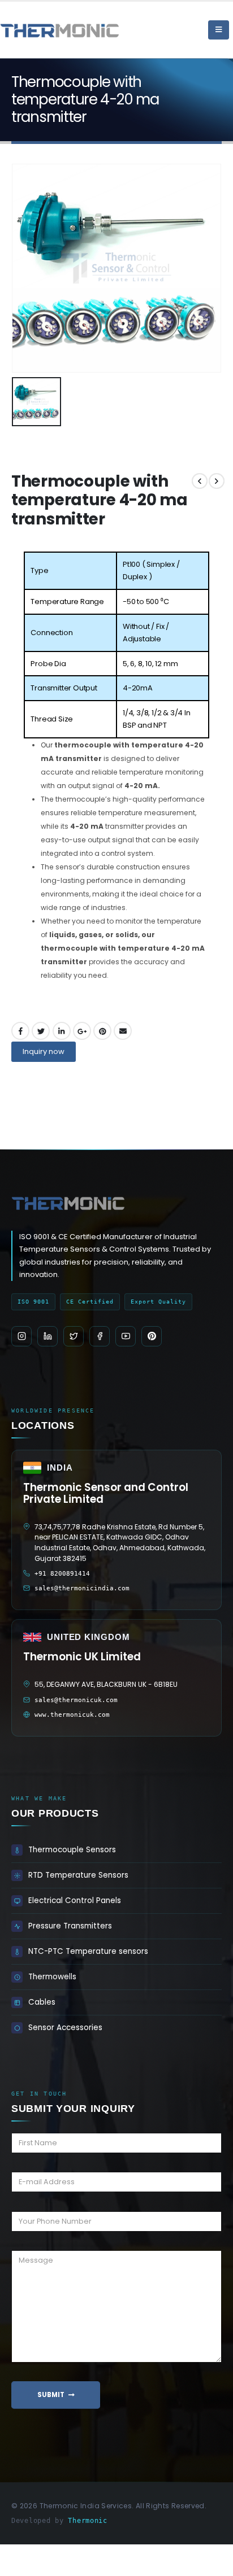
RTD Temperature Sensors (78, 1875)
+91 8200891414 (62, 1574)
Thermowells (52, 1977)
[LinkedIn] (48, 1336)
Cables (42, 2002)
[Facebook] (100, 1336)
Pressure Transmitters (70, 1926)
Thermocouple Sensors (72, 1850)
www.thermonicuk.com (72, 1715)
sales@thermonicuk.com (76, 1700)
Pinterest (102, 1031)
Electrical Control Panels (75, 1901)
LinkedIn (62, 1031)
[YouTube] (126, 1336)
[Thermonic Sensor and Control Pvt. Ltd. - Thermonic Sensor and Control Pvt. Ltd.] (31, 30)
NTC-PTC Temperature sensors (88, 1951)
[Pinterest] (152, 1336)
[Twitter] (74, 1336)
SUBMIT (51, 2395)
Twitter (41, 1031)
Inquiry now (44, 1051)
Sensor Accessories (65, 2028)
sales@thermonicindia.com (82, 1588)
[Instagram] (21, 1336)
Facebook (20, 1031)
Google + (82, 1031)
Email (123, 1031)
